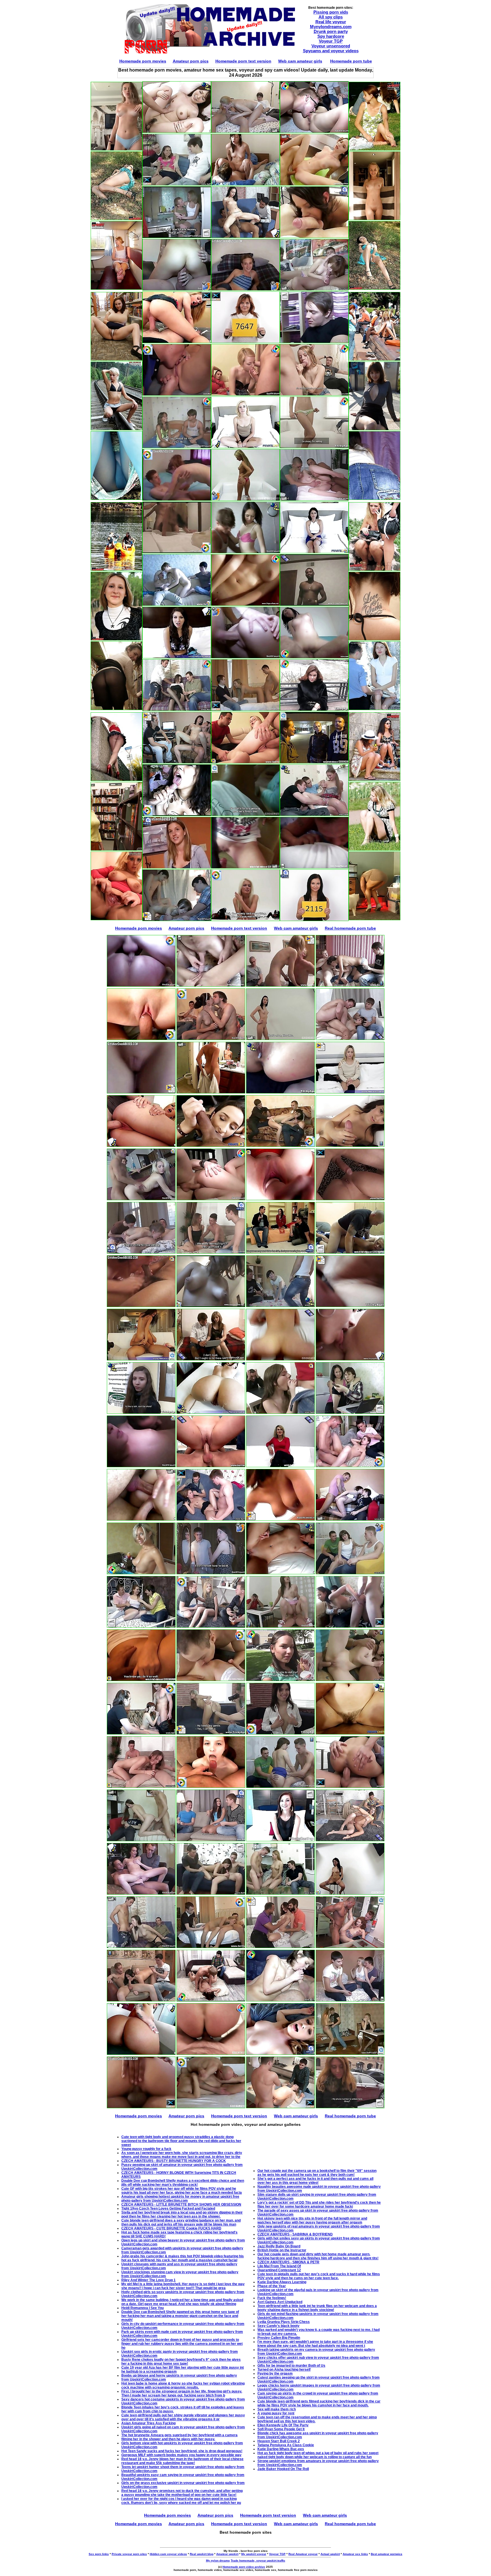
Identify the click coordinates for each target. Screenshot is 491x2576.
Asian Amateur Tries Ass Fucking (148, 2423)
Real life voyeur (331, 22)
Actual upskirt (330, 2554)
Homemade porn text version (243, 61)
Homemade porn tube (351, 61)
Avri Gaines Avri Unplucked (280, 2302)
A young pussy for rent (276, 2413)
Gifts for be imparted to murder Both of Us (291, 2366)
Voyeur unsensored (331, 46)
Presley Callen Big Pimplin (279, 2338)
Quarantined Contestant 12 (279, 2270)
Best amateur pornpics (387, 2554)
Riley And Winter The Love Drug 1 (148, 2280)
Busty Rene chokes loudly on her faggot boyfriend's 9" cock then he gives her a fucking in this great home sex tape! (181, 2362)
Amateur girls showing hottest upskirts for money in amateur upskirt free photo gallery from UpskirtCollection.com (180, 2199)
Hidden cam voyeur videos (168, 2554)
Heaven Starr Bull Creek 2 (279, 2441)
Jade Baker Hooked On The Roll (283, 2469)
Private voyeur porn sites (129, 2554)
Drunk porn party (331, 31)
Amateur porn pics (191, 61)
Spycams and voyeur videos (331, 51)
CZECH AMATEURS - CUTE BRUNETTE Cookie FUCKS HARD (171, 2228)
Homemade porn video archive (244, 2567)
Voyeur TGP (331, 41)
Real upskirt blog (202, 2554)
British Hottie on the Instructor (282, 2250)
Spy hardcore (331, 36)
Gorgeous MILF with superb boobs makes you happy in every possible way (181, 2455)
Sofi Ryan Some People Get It (281, 2429)
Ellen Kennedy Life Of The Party (283, 2425)
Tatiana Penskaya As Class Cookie (286, 2445)
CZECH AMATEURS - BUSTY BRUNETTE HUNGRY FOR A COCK (174, 2161)
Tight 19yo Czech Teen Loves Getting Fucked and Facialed (168, 2208)
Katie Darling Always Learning (282, 2282)
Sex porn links (99, 2554)
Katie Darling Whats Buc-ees (281, 2449)
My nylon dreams (218, 2561)
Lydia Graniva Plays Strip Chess (284, 2322)
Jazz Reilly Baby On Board (279, 2246)
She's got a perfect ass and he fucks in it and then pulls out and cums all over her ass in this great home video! (315, 2181)
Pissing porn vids (331, 12)
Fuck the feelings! (272, 2298)
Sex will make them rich (277, 2409)
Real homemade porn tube (350, 928)
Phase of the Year (272, 2286)
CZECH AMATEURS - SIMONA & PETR (288, 2262)
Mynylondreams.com (331, 27)
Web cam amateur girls (300, 61)
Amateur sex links (355, 2554)
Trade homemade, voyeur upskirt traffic (258, 2561)
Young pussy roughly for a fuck (146, 2149)
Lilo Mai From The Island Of (279, 2266)
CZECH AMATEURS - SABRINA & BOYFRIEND (295, 2234)
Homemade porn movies (143, 61)
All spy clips (331, 17)
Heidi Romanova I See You (142, 2308)
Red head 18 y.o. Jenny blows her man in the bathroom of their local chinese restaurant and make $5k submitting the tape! (182, 2461)
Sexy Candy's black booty (278, 2326)
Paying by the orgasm (275, 2373)
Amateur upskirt (227, 2554)
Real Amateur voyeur (303, 2554)
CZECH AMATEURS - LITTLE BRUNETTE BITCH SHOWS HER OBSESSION (181, 2205)
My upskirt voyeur (254, 2554)
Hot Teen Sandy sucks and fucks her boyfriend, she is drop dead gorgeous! (182, 2451)
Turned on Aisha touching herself (284, 2370)
